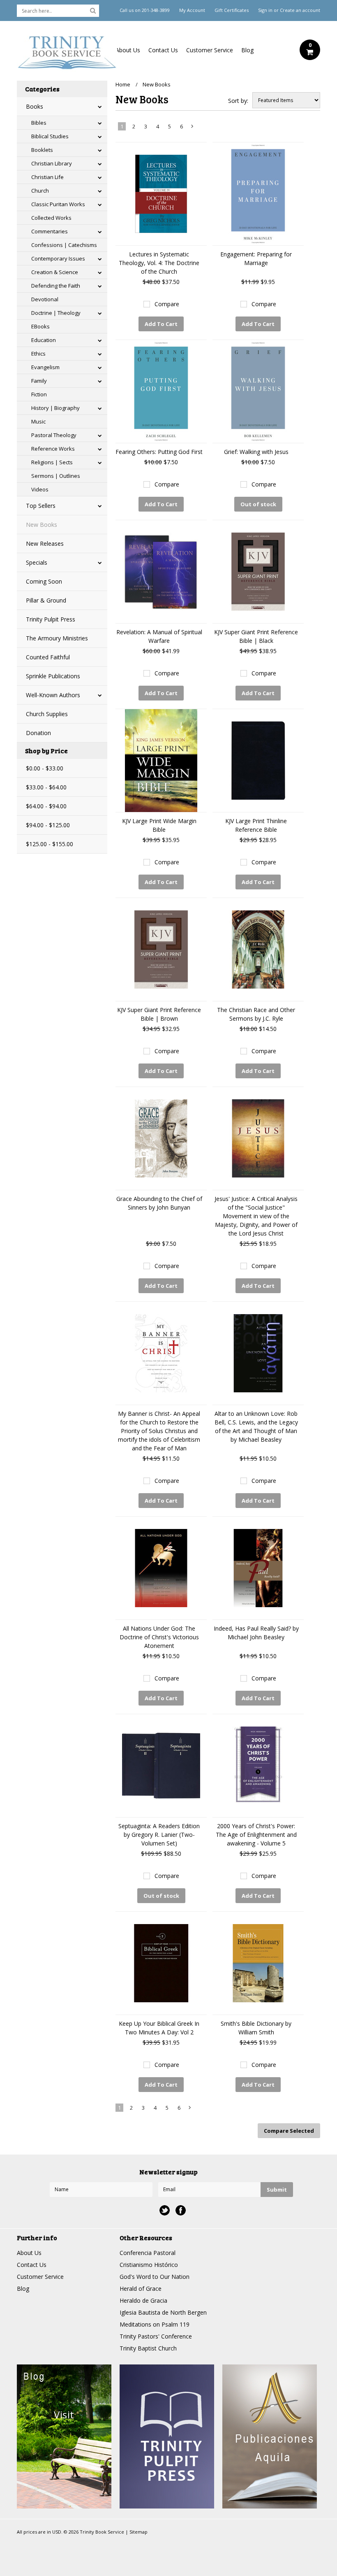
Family (39, 381)
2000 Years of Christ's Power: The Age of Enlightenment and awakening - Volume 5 (256, 1835)
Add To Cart (161, 324)
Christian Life (47, 177)
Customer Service (210, 50)
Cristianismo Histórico (149, 2265)
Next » (193, 128)
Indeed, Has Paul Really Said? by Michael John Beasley (256, 1633)
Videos (40, 489)
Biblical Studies (50, 136)
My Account (192, 10)
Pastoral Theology (54, 435)
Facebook (181, 2210)
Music (38, 421)
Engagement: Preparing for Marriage (256, 258)
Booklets (42, 150)
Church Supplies (47, 714)
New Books (42, 525)
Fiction (39, 394)
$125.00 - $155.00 (50, 844)
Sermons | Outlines (56, 476)
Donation (38, 733)
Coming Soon (44, 581)
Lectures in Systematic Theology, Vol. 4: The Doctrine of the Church (159, 263)
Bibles (39, 123)
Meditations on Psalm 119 (155, 2324)
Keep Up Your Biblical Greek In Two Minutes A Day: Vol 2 (159, 2028)
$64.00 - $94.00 (46, 806)
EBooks (40, 326)
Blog (247, 50)
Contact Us (163, 50)
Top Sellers (41, 506)
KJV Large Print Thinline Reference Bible (256, 825)
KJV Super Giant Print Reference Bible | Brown (159, 1014)
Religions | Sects (52, 462)
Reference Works (53, 449)
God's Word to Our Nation (155, 2277)
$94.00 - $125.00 (48, 825)
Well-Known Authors (53, 695)
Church (40, 191)
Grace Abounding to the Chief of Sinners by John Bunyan (159, 1203)
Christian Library (52, 163)
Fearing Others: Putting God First (159, 452)
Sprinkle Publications (53, 676)
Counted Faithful (48, 657)
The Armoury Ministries (57, 638)
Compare (167, 304)
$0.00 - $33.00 (45, 768)
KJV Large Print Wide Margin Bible (159, 825)
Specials (37, 562)
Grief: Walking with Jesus (256, 452)
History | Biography (55, 408)
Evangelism (45, 367)
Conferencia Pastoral (148, 2253)
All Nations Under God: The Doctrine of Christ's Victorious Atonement (159, 1637)
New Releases (45, 543)
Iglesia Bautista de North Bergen (163, 2312)
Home (123, 84)
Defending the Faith (56, 286)
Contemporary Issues (58, 258)
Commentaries (50, 231)
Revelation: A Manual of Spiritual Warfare (159, 636)
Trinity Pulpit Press (51, 619)
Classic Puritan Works (58, 204)
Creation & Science (55, 272)
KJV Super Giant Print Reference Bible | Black (256, 636)
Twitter (165, 2210)
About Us (128, 50)
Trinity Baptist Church (148, 2348)
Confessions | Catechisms (64, 245)
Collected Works (51, 218)
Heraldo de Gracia (143, 2300)
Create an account (300, 10)
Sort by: (238, 101)
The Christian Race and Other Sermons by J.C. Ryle (256, 1014)
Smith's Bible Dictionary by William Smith (256, 2028)
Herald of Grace (141, 2289)
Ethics (38, 354)
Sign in (265, 10)
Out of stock (258, 504)
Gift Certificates (232, 10)
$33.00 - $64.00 (46, 787)
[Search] (93, 10)
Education (44, 340)
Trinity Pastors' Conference (156, 2336)
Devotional (45, 299)
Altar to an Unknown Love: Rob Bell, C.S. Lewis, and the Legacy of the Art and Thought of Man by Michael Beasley (256, 1426)
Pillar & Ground (46, 600)
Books (35, 106)
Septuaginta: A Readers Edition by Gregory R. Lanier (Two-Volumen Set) (159, 1835)
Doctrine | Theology (56, 313)
